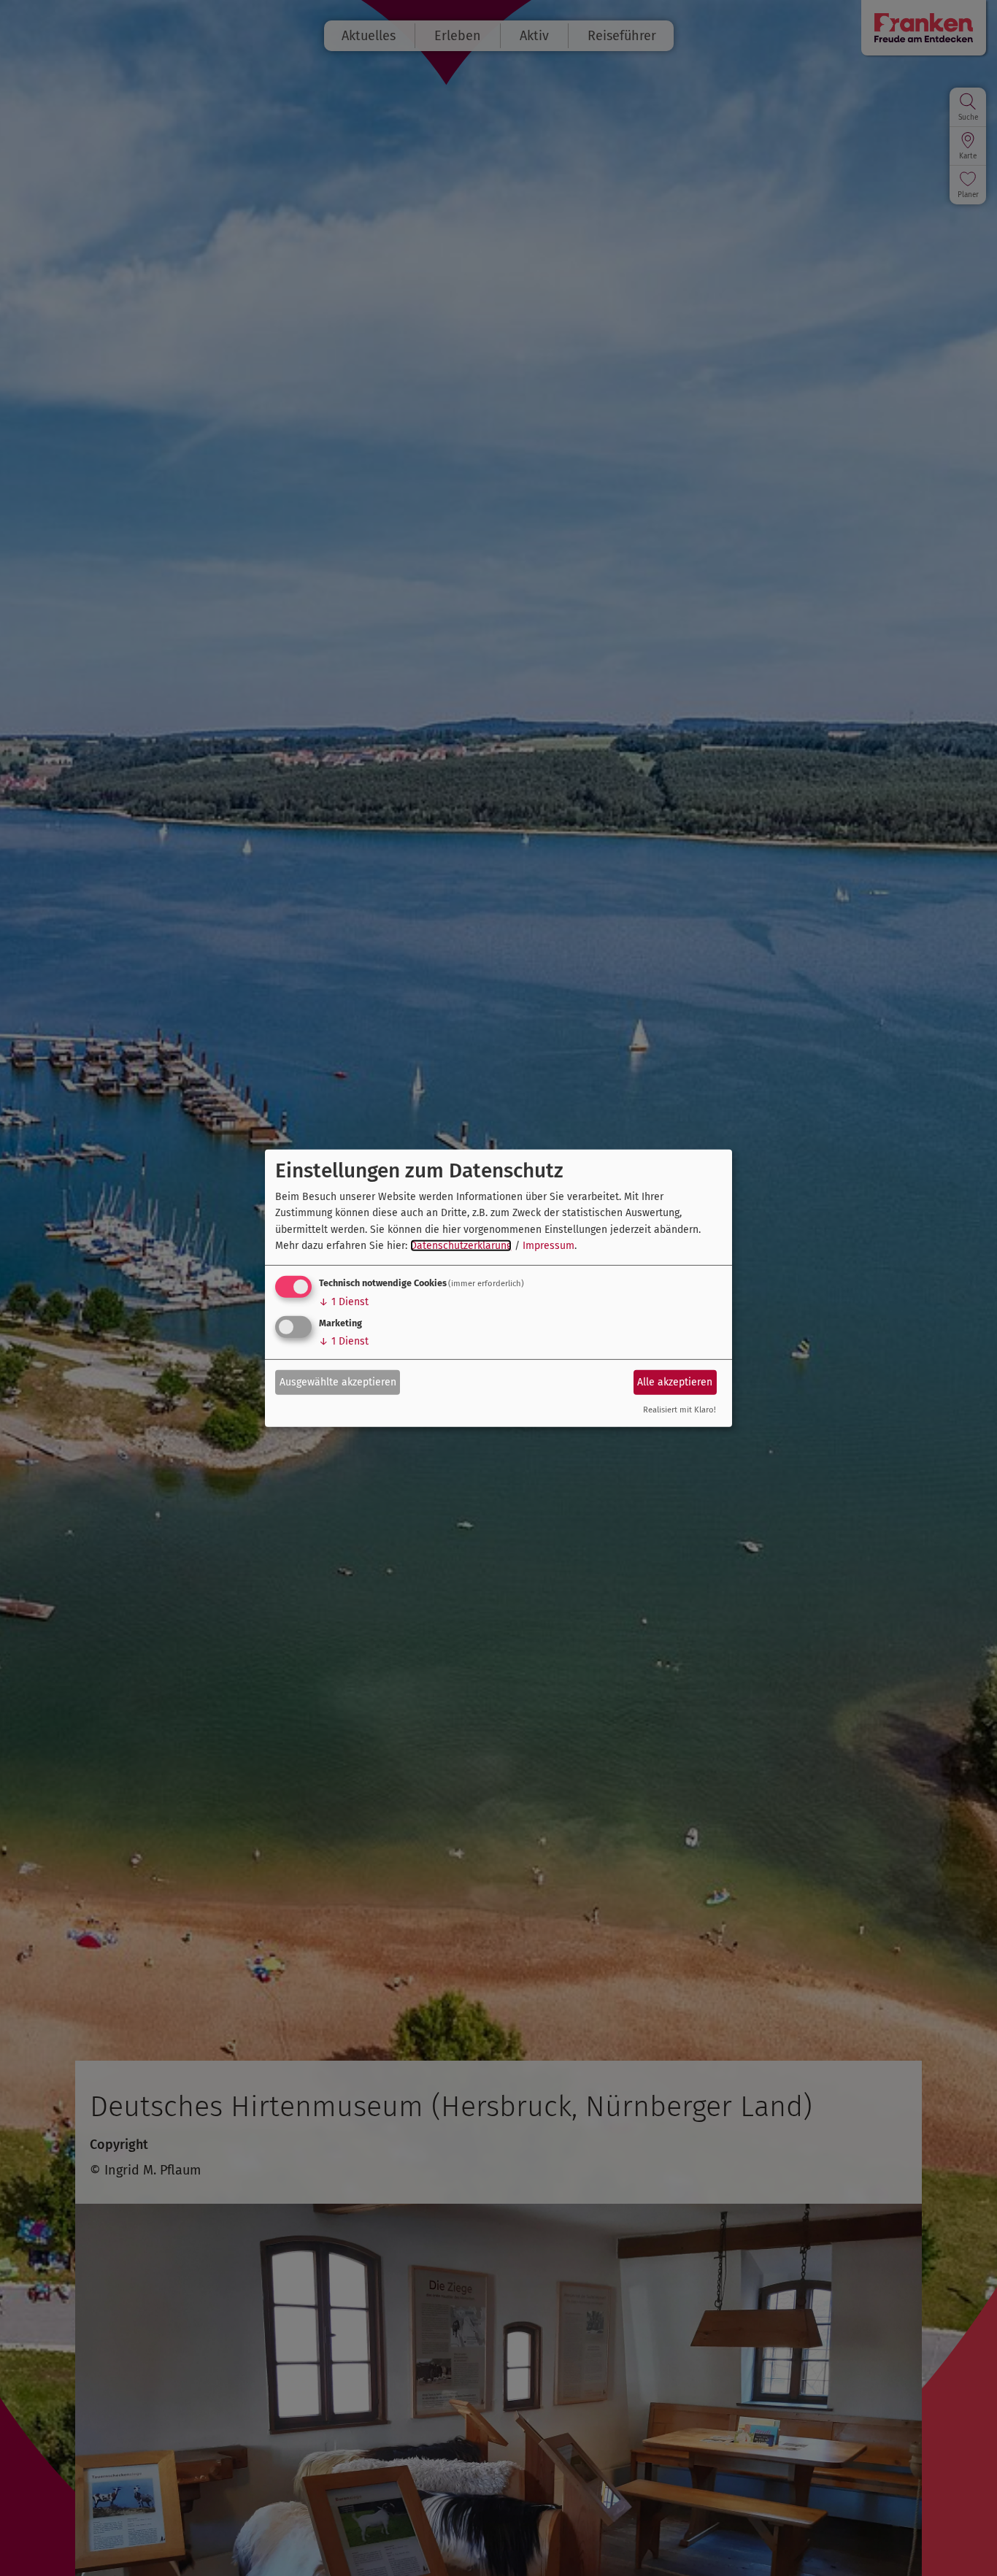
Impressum (548, 1246)
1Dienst (344, 1302)
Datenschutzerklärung (461, 1246)
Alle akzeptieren (675, 1382)
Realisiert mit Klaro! (680, 1410)
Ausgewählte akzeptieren (338, 1382)
